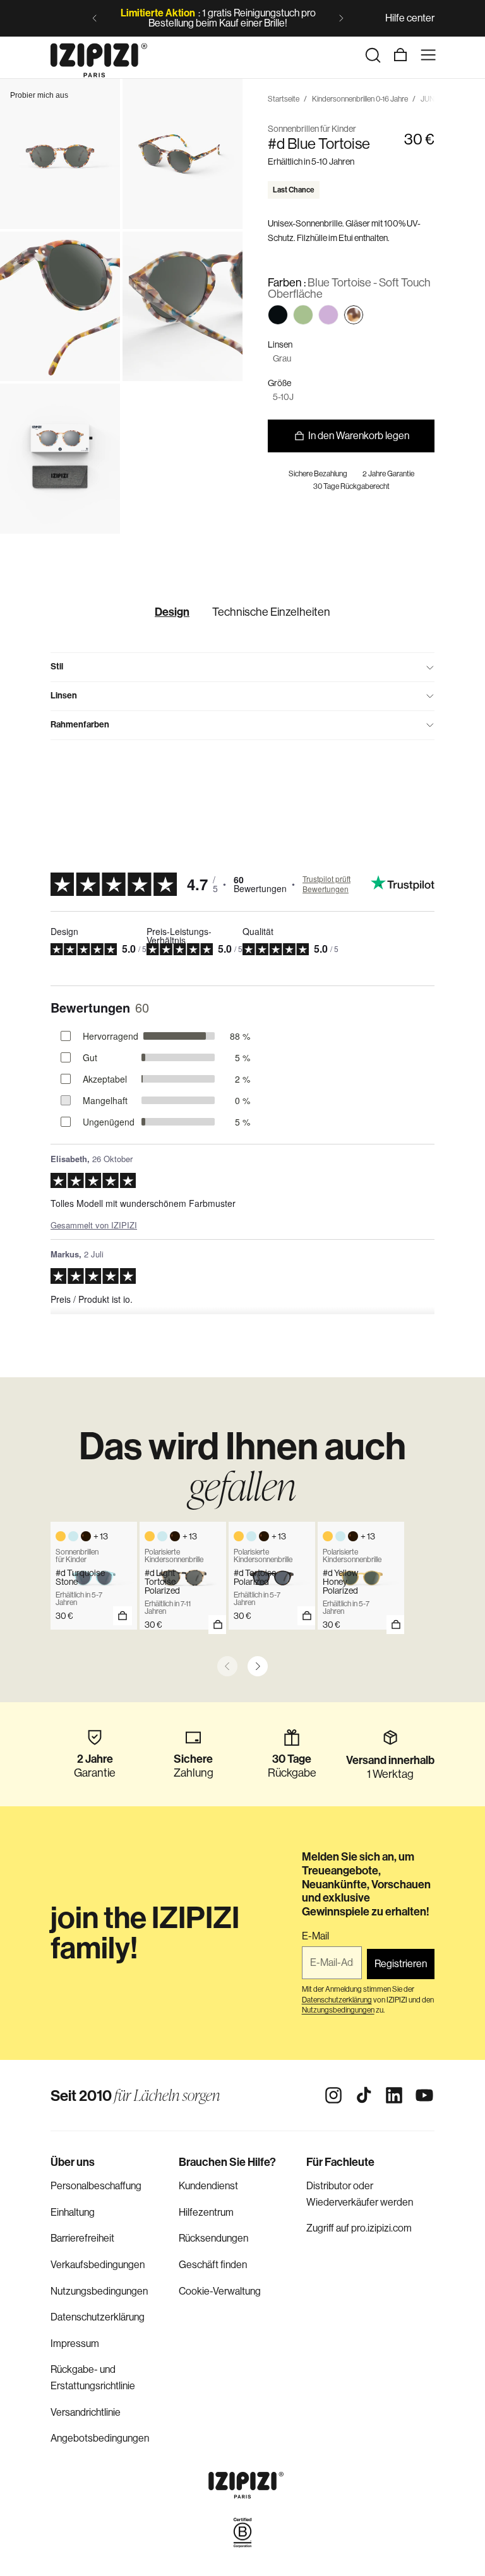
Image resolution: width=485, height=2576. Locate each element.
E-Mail (315, 1936)
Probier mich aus (39, 95)
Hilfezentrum (206, 2212)
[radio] (278, 315)
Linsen (64, 696)
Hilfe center (410, 18)
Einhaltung (73, 2212)
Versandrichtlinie (86, 2412)
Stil (57, 667)
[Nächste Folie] (341, 18)
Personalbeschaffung (96, 2186)
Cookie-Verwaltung (220, 2291)
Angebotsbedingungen (100, 2438)
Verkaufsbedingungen (98, 2265)
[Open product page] (123, 1616)
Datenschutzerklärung (98, 2317)
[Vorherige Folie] (95, 18)
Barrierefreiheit (82, 2238)
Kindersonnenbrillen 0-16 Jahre (360, 99)
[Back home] (99, 55)
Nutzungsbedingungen (99, 2291)
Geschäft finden (213, 2265)
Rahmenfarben (80, 725)
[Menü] (428, 55)
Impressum (75, 2344)
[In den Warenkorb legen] (218, 1625)
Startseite (284, 99)
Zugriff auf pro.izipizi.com (359, 2228)
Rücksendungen (213, 2238)
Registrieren (401, 1964)
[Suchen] (373, 55)
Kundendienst (208, 2186)
